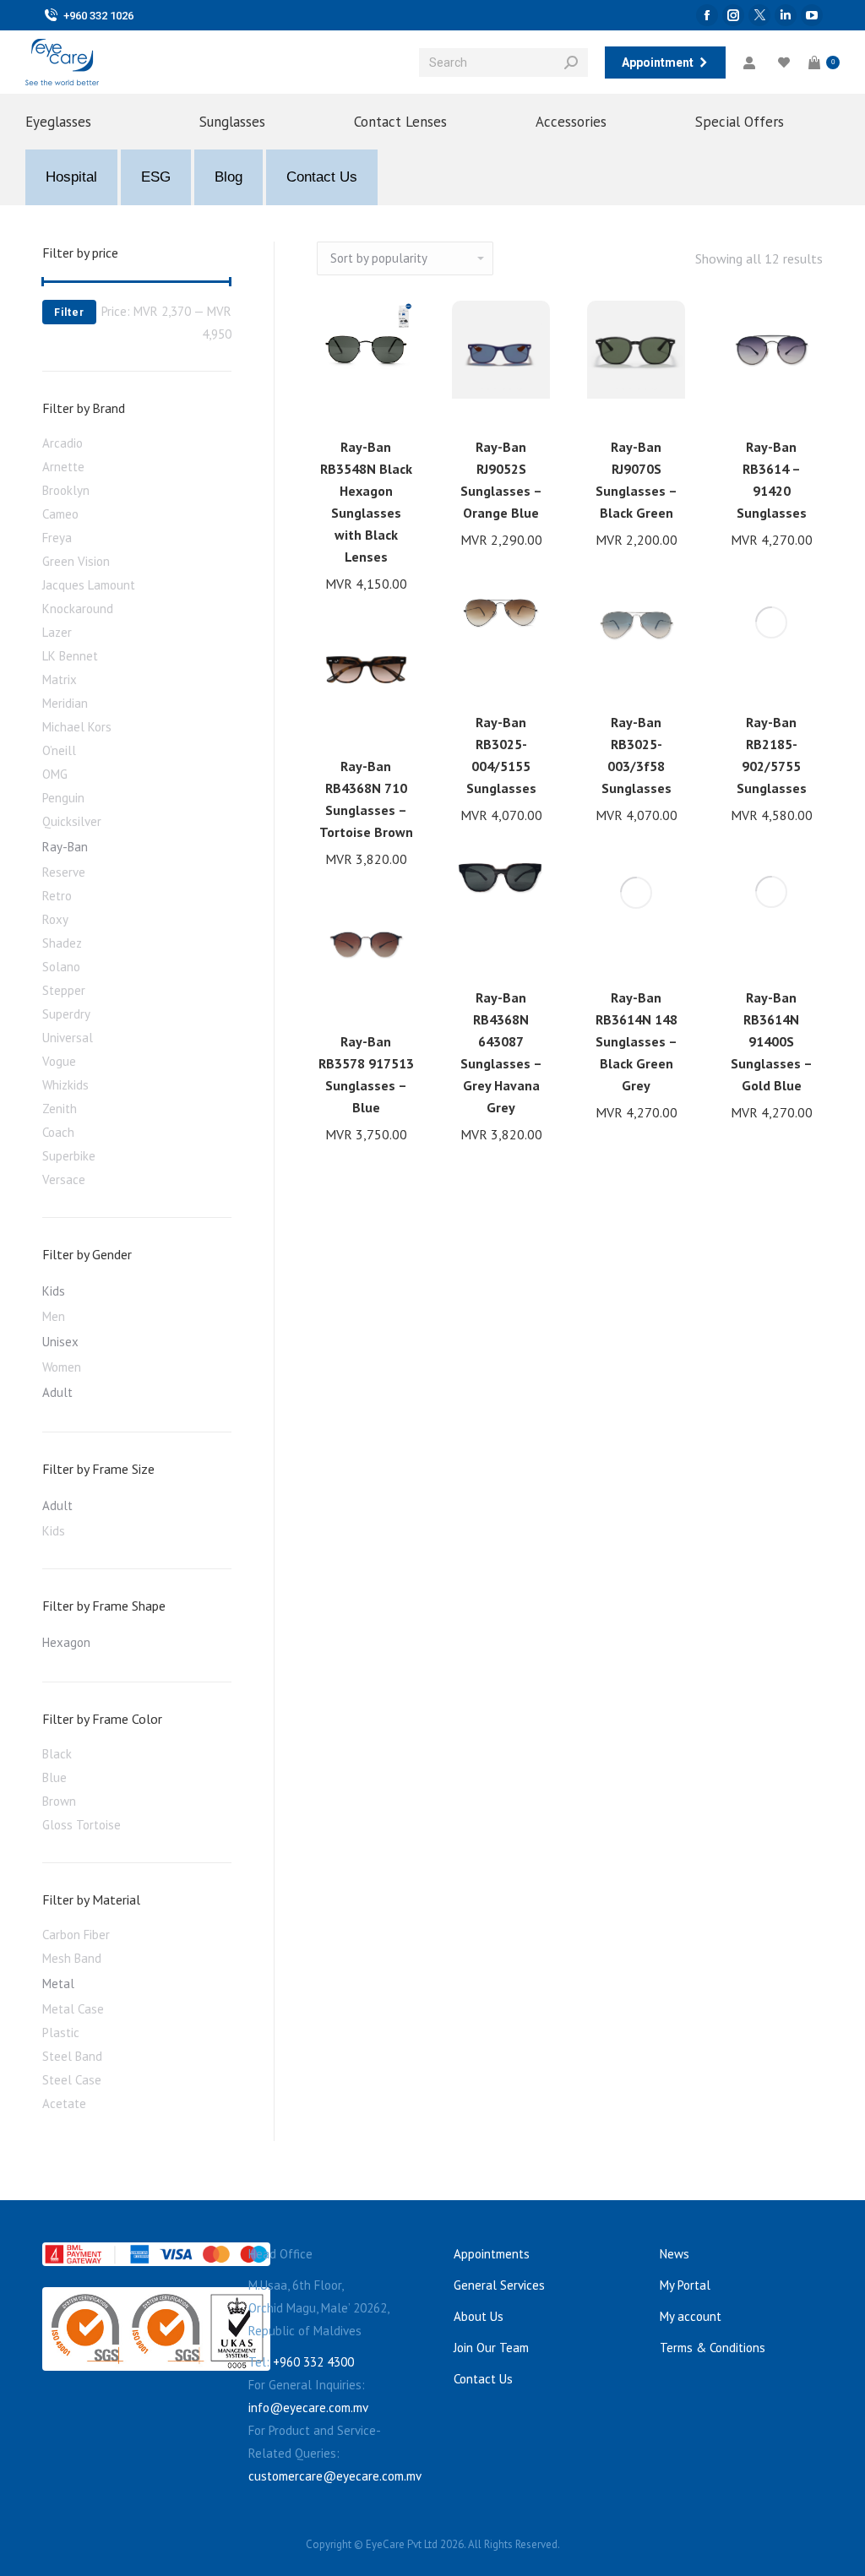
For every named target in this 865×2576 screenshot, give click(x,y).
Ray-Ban (65, 847)
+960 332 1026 (98, 16)
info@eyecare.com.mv (308, 2408)
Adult (57, 1392)
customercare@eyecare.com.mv (335, 2476)
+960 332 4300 (313, 2362)
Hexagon (66, 1642)
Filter (69, 312)
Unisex (60, 1342)
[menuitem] (84, 122)
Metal (58, 1984)
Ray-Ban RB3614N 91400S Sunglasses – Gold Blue (772, 1041)
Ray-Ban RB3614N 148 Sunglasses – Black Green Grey (637, 1041)
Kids (54, 1291)
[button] (393, 401)
